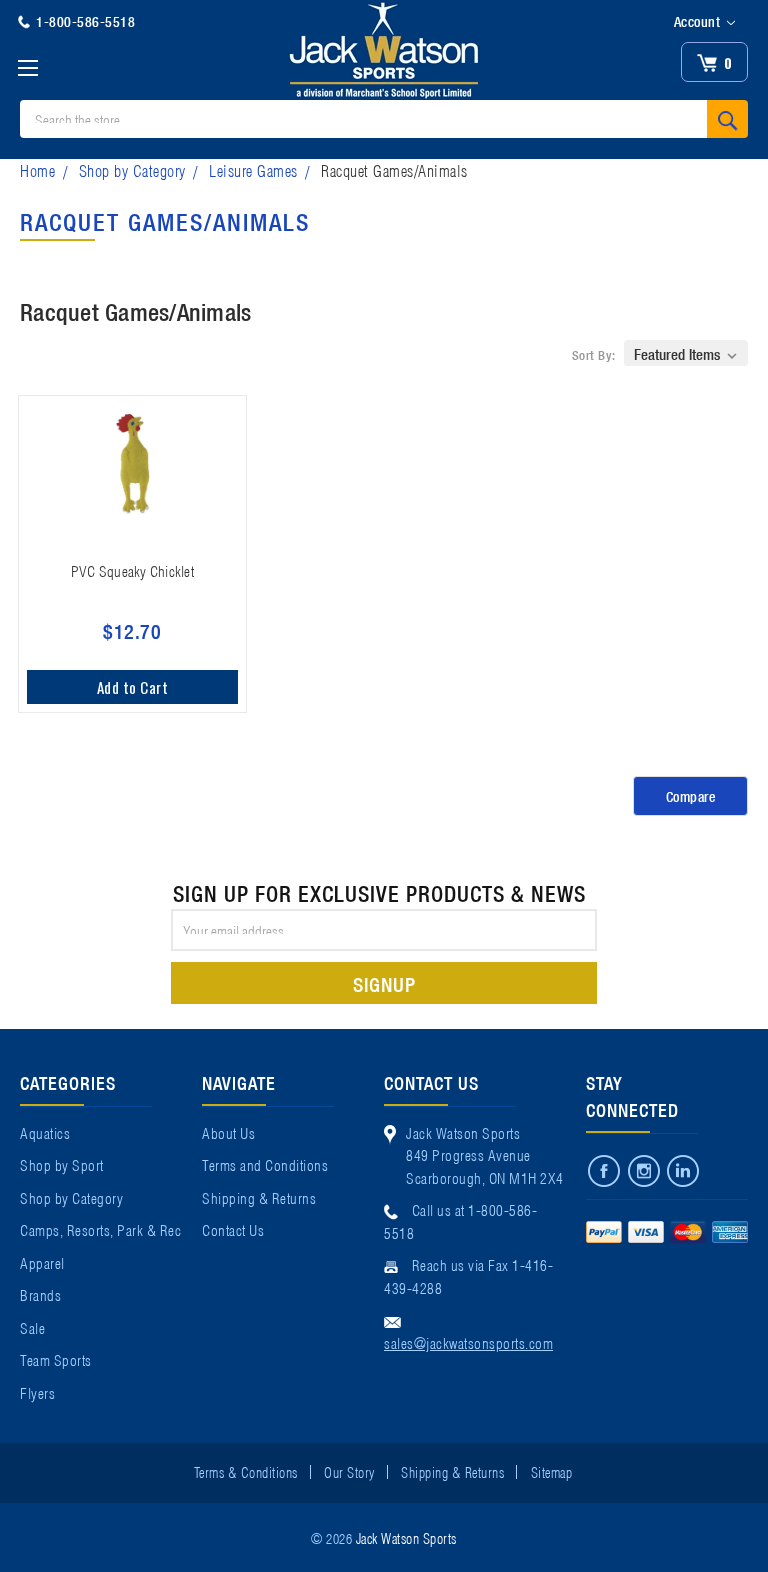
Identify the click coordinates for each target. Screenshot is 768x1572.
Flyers (37, 1392)
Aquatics (45, 1132)
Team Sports (56, 1359)
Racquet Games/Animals (394, 169)
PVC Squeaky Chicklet (132, 570)
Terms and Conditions (265, 1164)
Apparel (42, 1262)
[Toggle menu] (27, 67)
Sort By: (594, 354)
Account (699, 21)
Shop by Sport (62, 1164)
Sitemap (552, 1471)
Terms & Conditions (246, 1471)
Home (37, 169)
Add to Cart (133, 687)
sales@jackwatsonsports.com (468, 1342)
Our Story (349, 1471)
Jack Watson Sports (406, 1537)
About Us (228, 1132)
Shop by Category (132, 169)
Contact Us (233, 1229)
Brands (40, 1294)
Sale (32, 1327)
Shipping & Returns (259, 1197)
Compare (691, 796)
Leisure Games (253, 169)
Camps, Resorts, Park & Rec (100, 1229)
